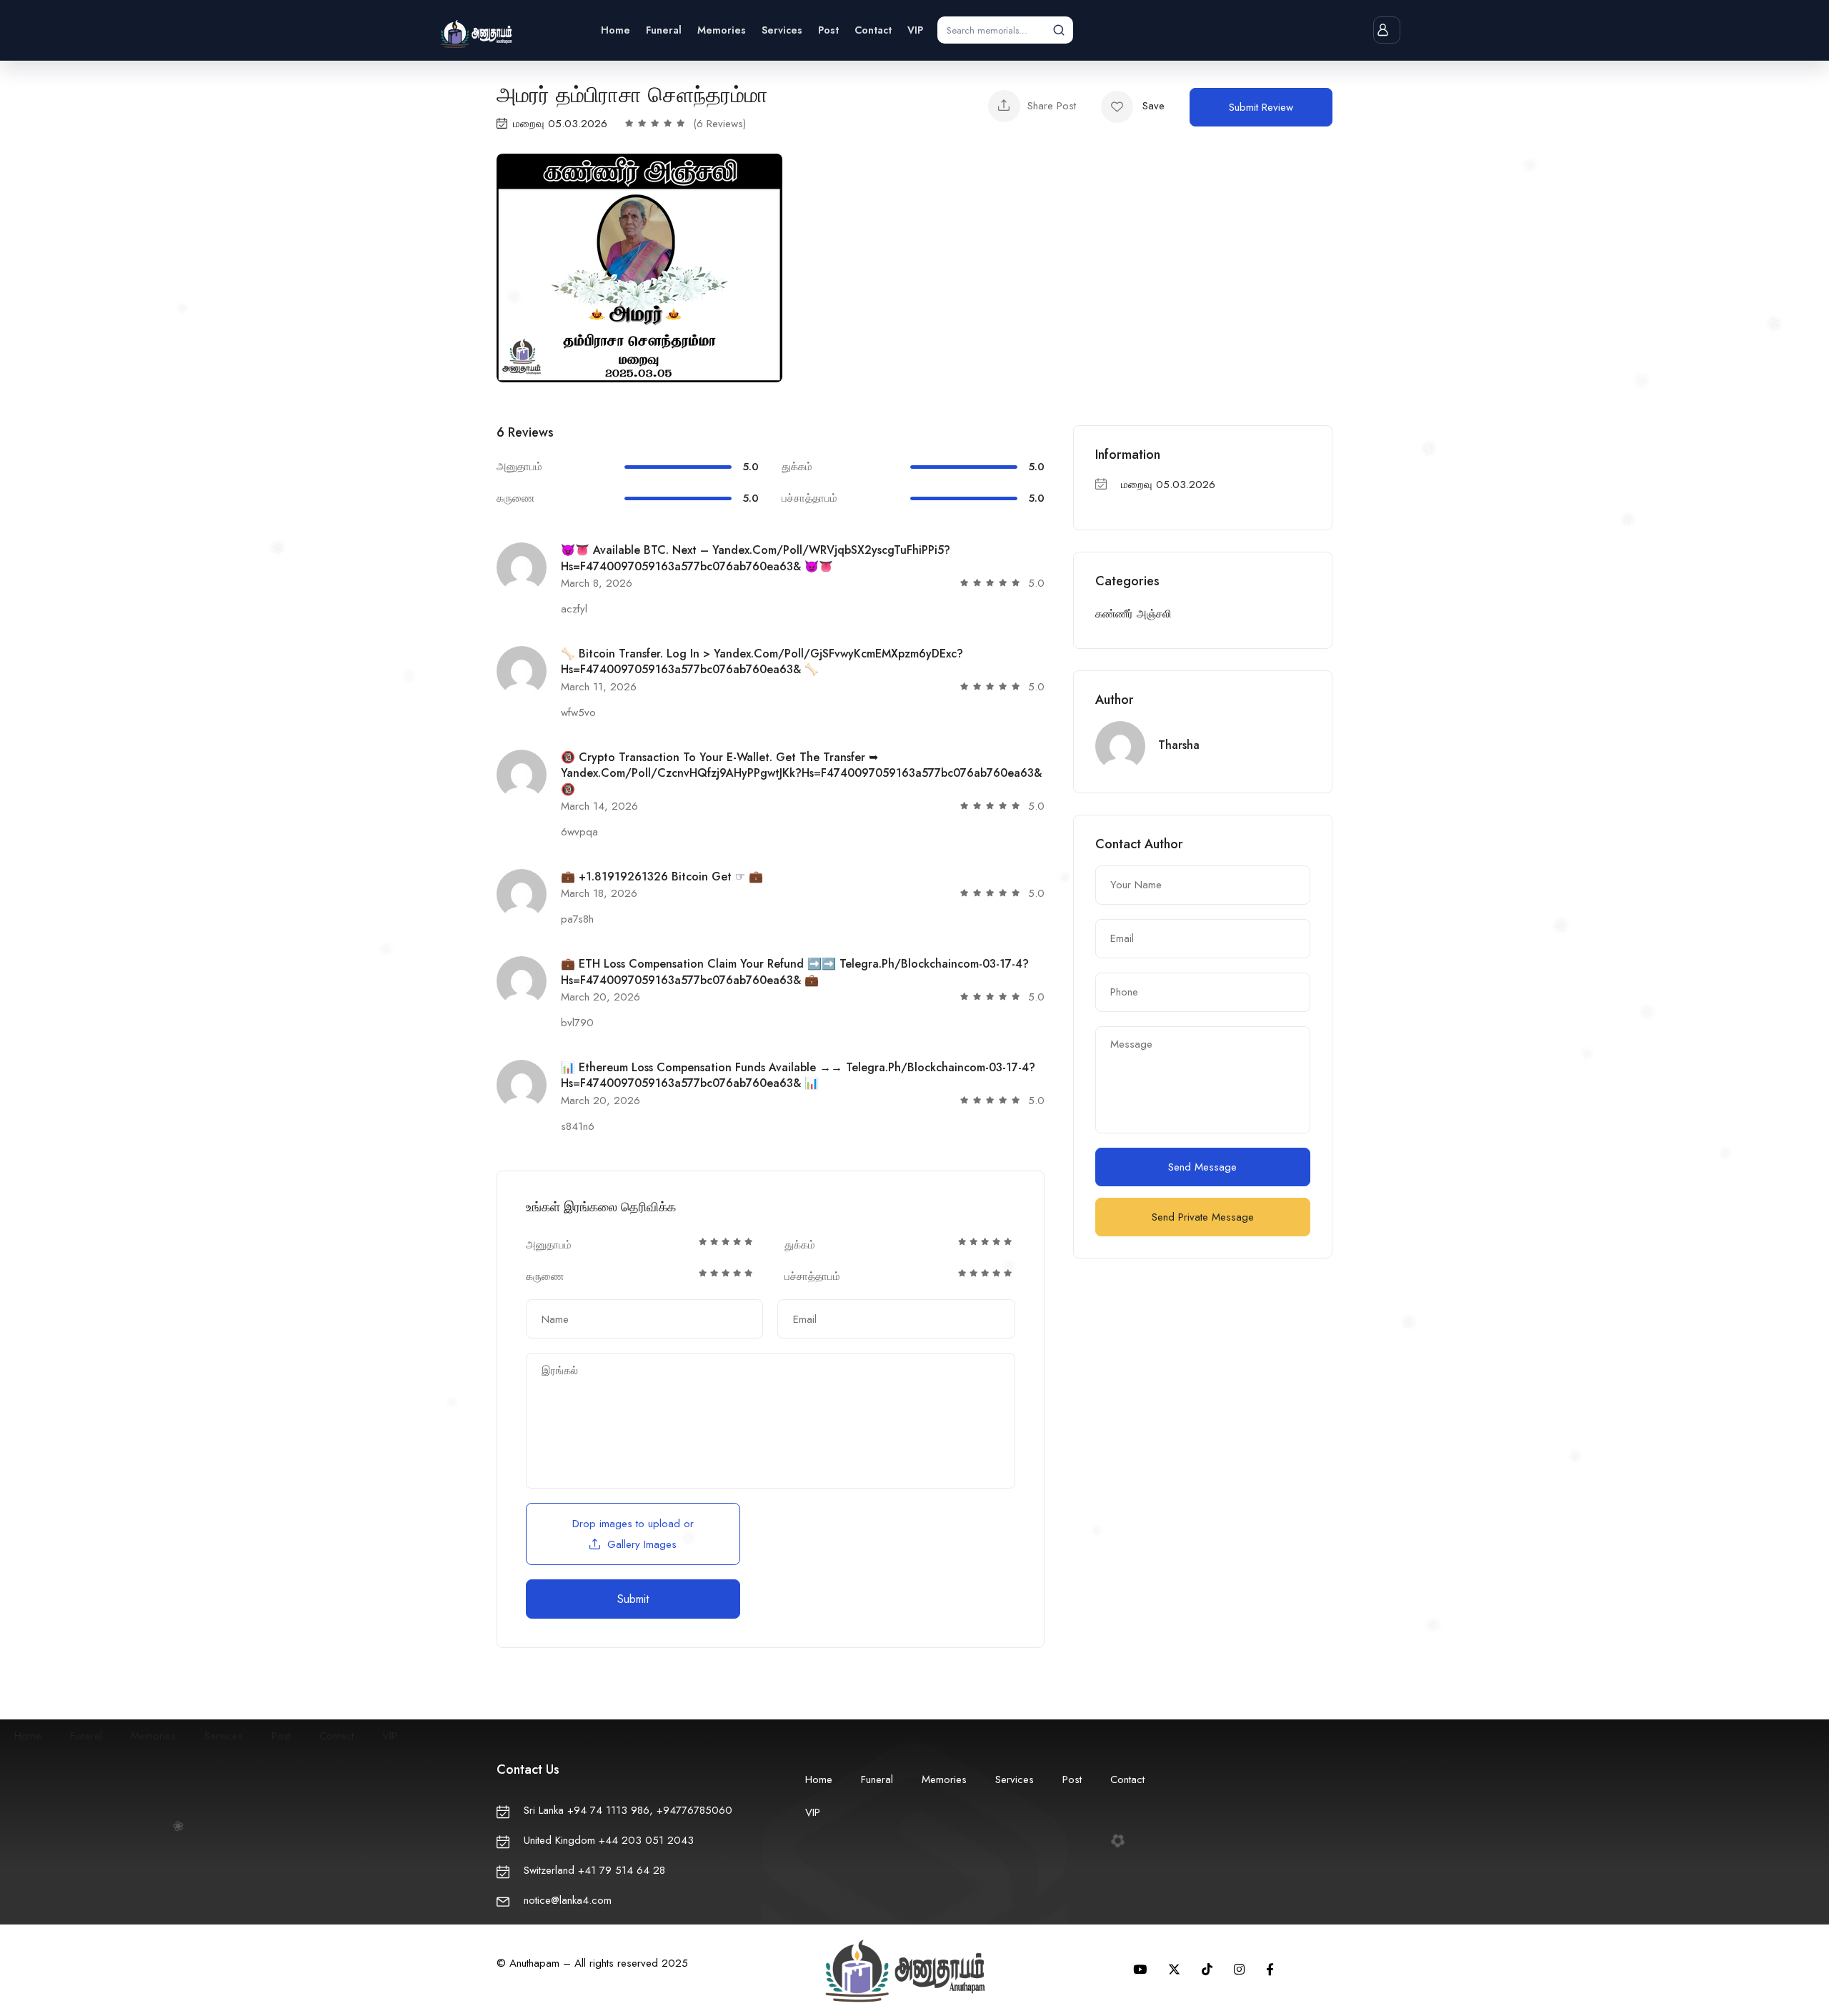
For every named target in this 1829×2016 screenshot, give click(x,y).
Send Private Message (1203, 1217)
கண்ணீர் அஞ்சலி (1133, 614)
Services (782, 30)
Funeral (664, 30)
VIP (915, 30)
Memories (722, 30)
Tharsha (1179, 745)
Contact (873, 30)
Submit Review (1261, 107)
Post (828, 30)
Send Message (1202, 1167)
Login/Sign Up (1387, 30)
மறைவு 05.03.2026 (560, 124)
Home (616, 30)
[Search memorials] (1059, 30)
